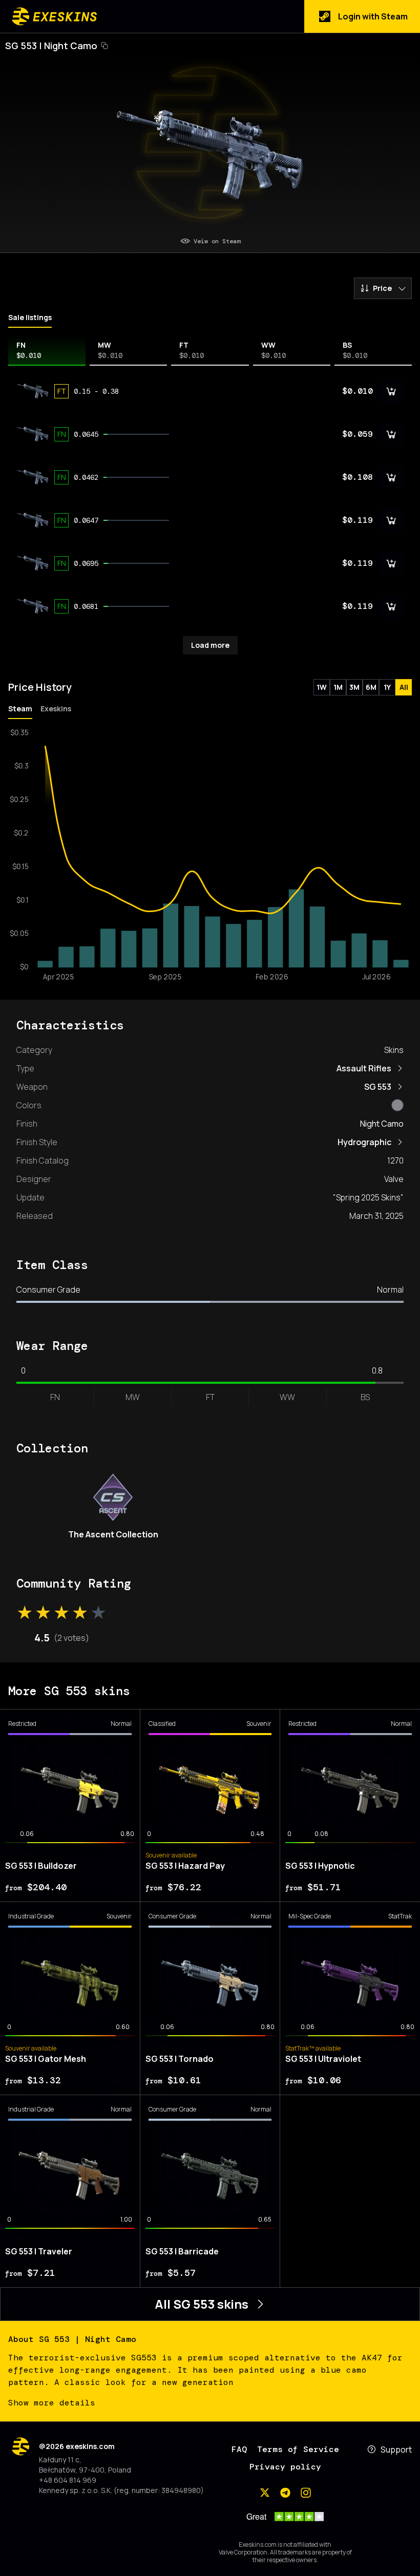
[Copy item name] (104, 46)
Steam (20, 709)
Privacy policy (285, 2467)
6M (371, 687)
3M (354, 687)
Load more (210, 645)
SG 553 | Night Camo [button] (51, 46)
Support (396, 2450)
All (404, 687)
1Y (387, 687)
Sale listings (30, 317)
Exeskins (56, 709)
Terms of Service (298, 2449)
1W (322, 687)
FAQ (239, 2449)
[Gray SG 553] (397, 1105)
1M (338, 687)
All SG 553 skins (202, 2304)
